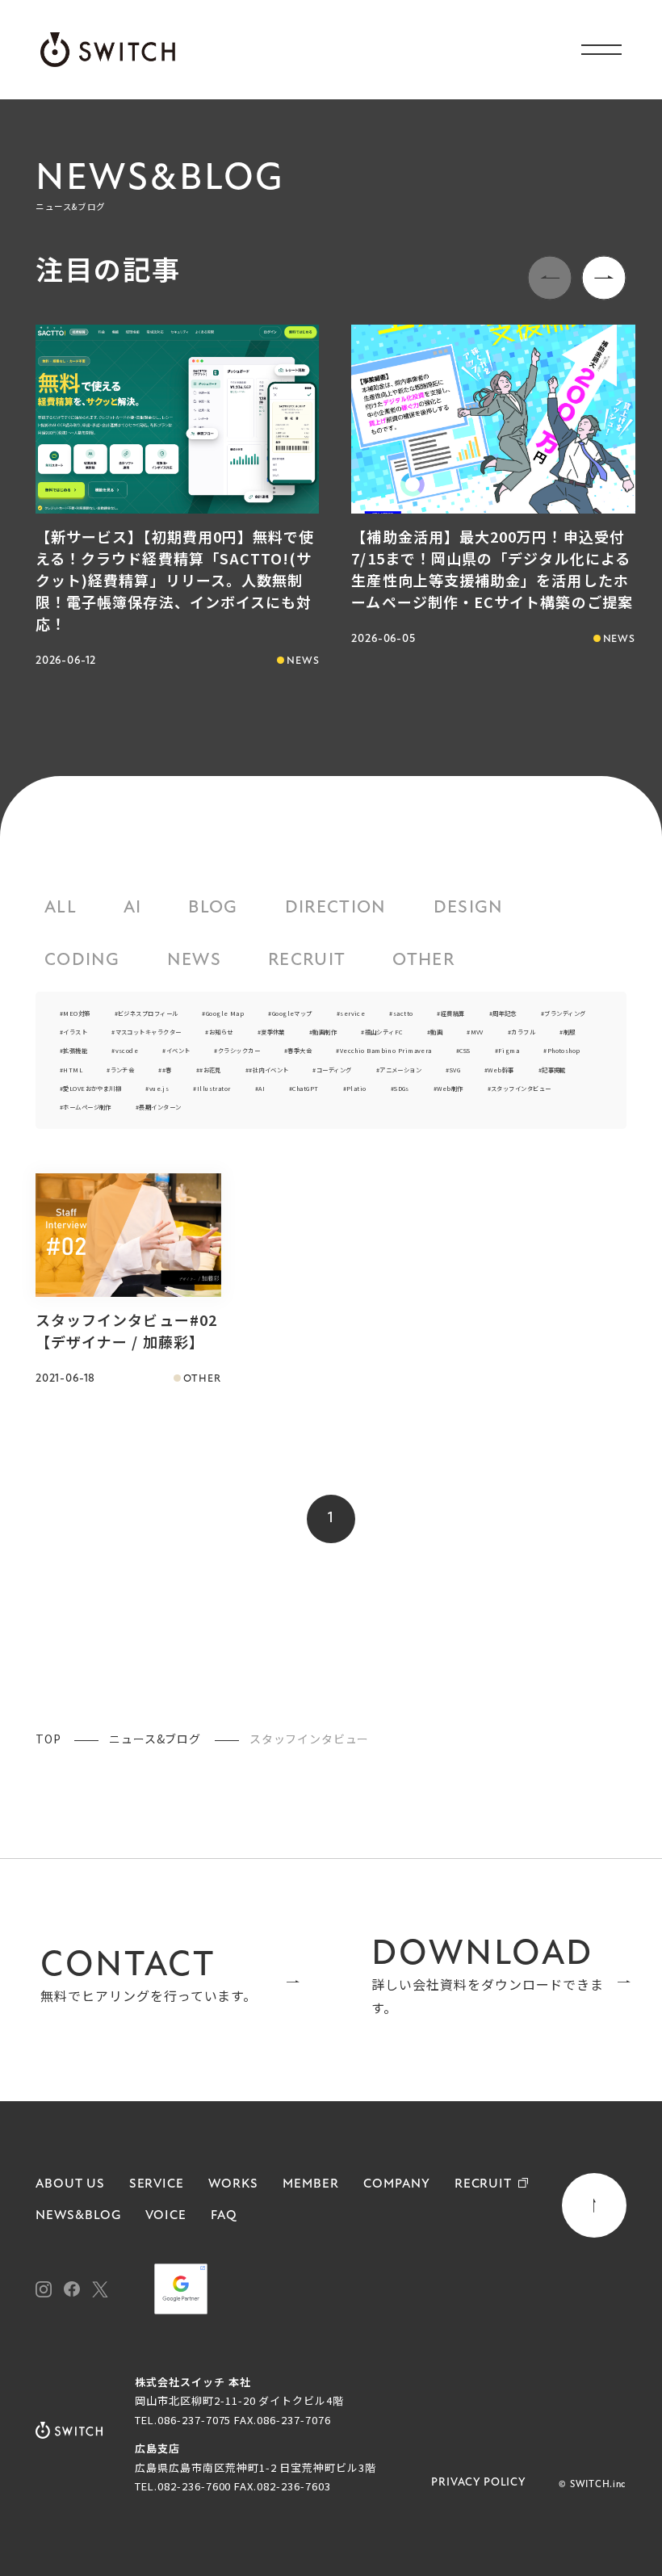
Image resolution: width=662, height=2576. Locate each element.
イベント (178, 1050)
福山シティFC (384, 1032)
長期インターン (160, 1107)
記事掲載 (554, 1070)
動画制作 (325, 1032)
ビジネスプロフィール (148, 1013)
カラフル (523, 1032)
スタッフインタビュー (521, 1088)
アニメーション (400, 1070)
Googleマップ (292, 1013)
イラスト (75, 1032)
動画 (436, 1032)
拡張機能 (75, 1050)
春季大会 (300, 1050)
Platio (356, 1088)
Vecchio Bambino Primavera (386, 1050)
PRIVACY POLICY (479, 2483)
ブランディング (565, 1013)
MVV (477, 1032)
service (352, 1013)
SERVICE (157, 2184)
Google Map (225, 1013)
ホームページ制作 (87, 1107)
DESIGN (469, 908)
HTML (73, 1070)
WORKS (233, 2184)
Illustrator (214, 1088)
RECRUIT (307, 961)
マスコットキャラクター (148, 1032)
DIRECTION (336, 908)
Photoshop (564, 1050)
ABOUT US (70, 2184)
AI (133, 908)
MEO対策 (76, 1013)
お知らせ (221, 1032)
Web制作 (450, 1088)
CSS (465, 1050)
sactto (403, 1013)
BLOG (213, 908)
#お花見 (210, 1070)
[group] (177, 498)
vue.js (159, 1088)
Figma (509, 1050)
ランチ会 (122, 1070)
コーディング (334, 1070)
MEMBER (311, 2184)
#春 (167, 1070)
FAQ (224, 2216)
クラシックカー (239, 1050)
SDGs (402, 1088)
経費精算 (453, 1013)
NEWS (194, 961)
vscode (127, 1050)
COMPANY (397, 2184)
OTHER (423, 961)
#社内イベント (268, 1070)
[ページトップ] (594, 2205)
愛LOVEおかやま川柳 (92, 1088)
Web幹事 (501, 1070)
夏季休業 (273, 1032)
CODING (82, 961)
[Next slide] (604, 278)
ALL (61, 908)
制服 (569, 1032)
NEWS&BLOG (78, 2216)
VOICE (166, 2216)
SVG (455, 1070)
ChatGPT (305, 1088)
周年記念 (505, 1013)
